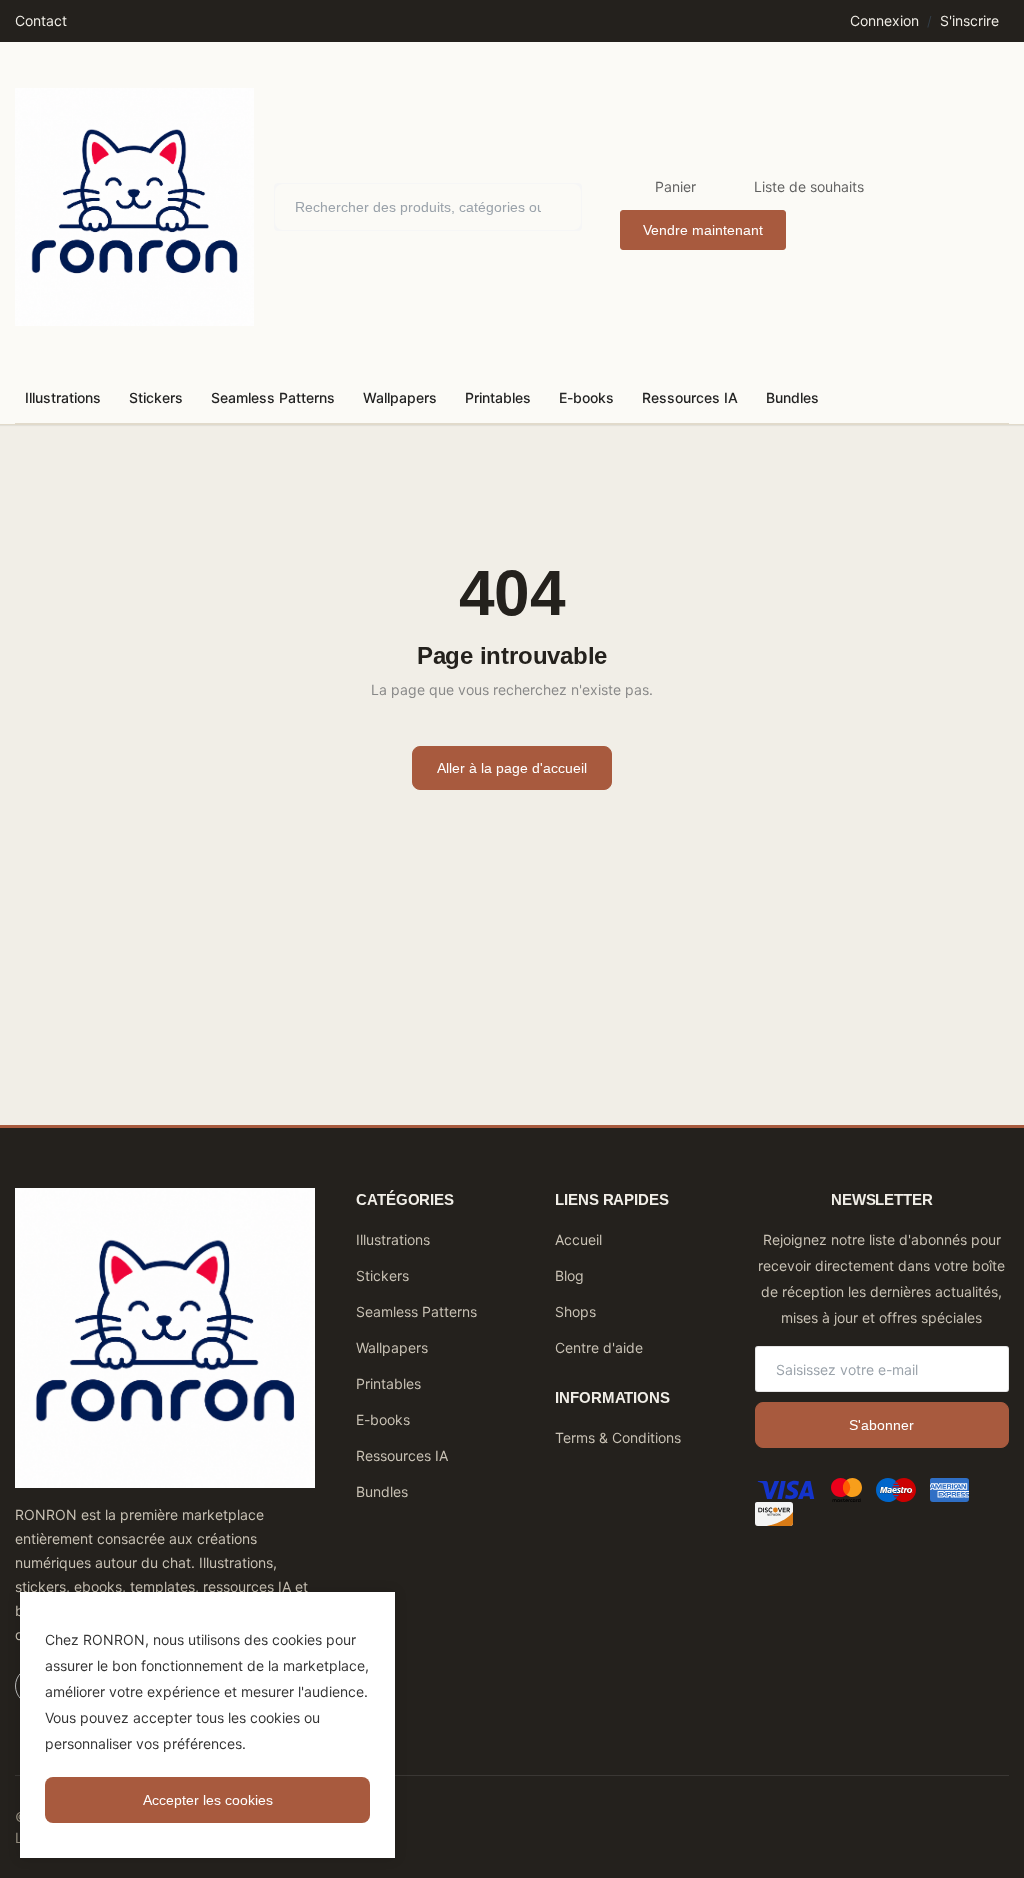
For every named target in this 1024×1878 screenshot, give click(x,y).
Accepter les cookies (208, 1800)
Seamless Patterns (273, 397)
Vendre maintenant (703, 230)
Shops (575, 1311)
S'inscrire (969, 20)
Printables (498, 397)
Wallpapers (400, 397)
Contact (41, 20)
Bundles (792, 397)
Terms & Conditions (618, 1437)
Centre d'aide (599, 1347)
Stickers (156, 397)
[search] (552, 207)
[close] (376, 1611)
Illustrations (63, 397)
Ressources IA (690, 397)
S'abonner (881, 1425)
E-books (586, 397)
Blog (569, 1275)
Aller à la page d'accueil (512, 768)
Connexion (884, 20)
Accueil (578, 1239)
